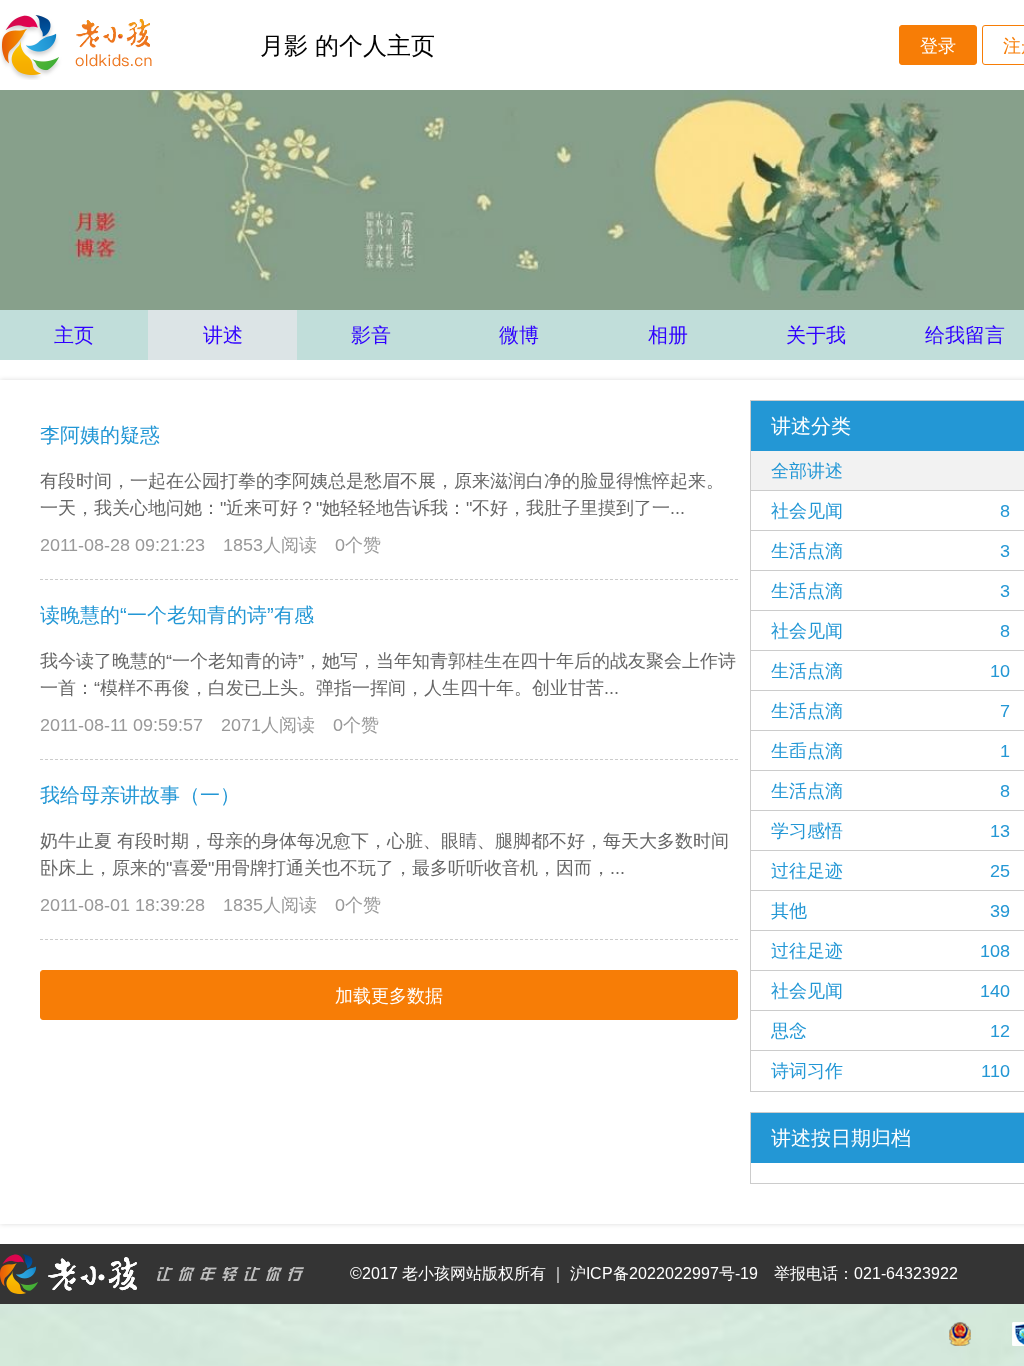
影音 (371, 335)
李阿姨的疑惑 (100, 435)
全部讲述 (807, 471)
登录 (938, 46)
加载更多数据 (389, 996)
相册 (668, 335)
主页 (74, 335)
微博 (519, 335)
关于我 (816, 335)
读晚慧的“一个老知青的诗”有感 (177, 615)
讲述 (223, 335)
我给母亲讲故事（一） (140, 795)
